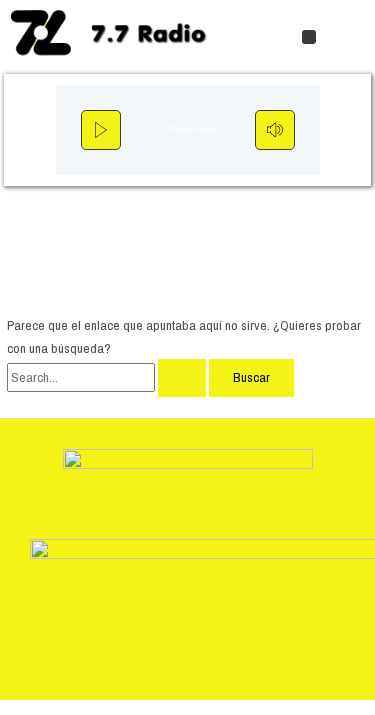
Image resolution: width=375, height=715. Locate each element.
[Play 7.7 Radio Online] (101, 130)
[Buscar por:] (108, 377)
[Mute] (275, 130)
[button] (309, 37)
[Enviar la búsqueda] (182, 378)
